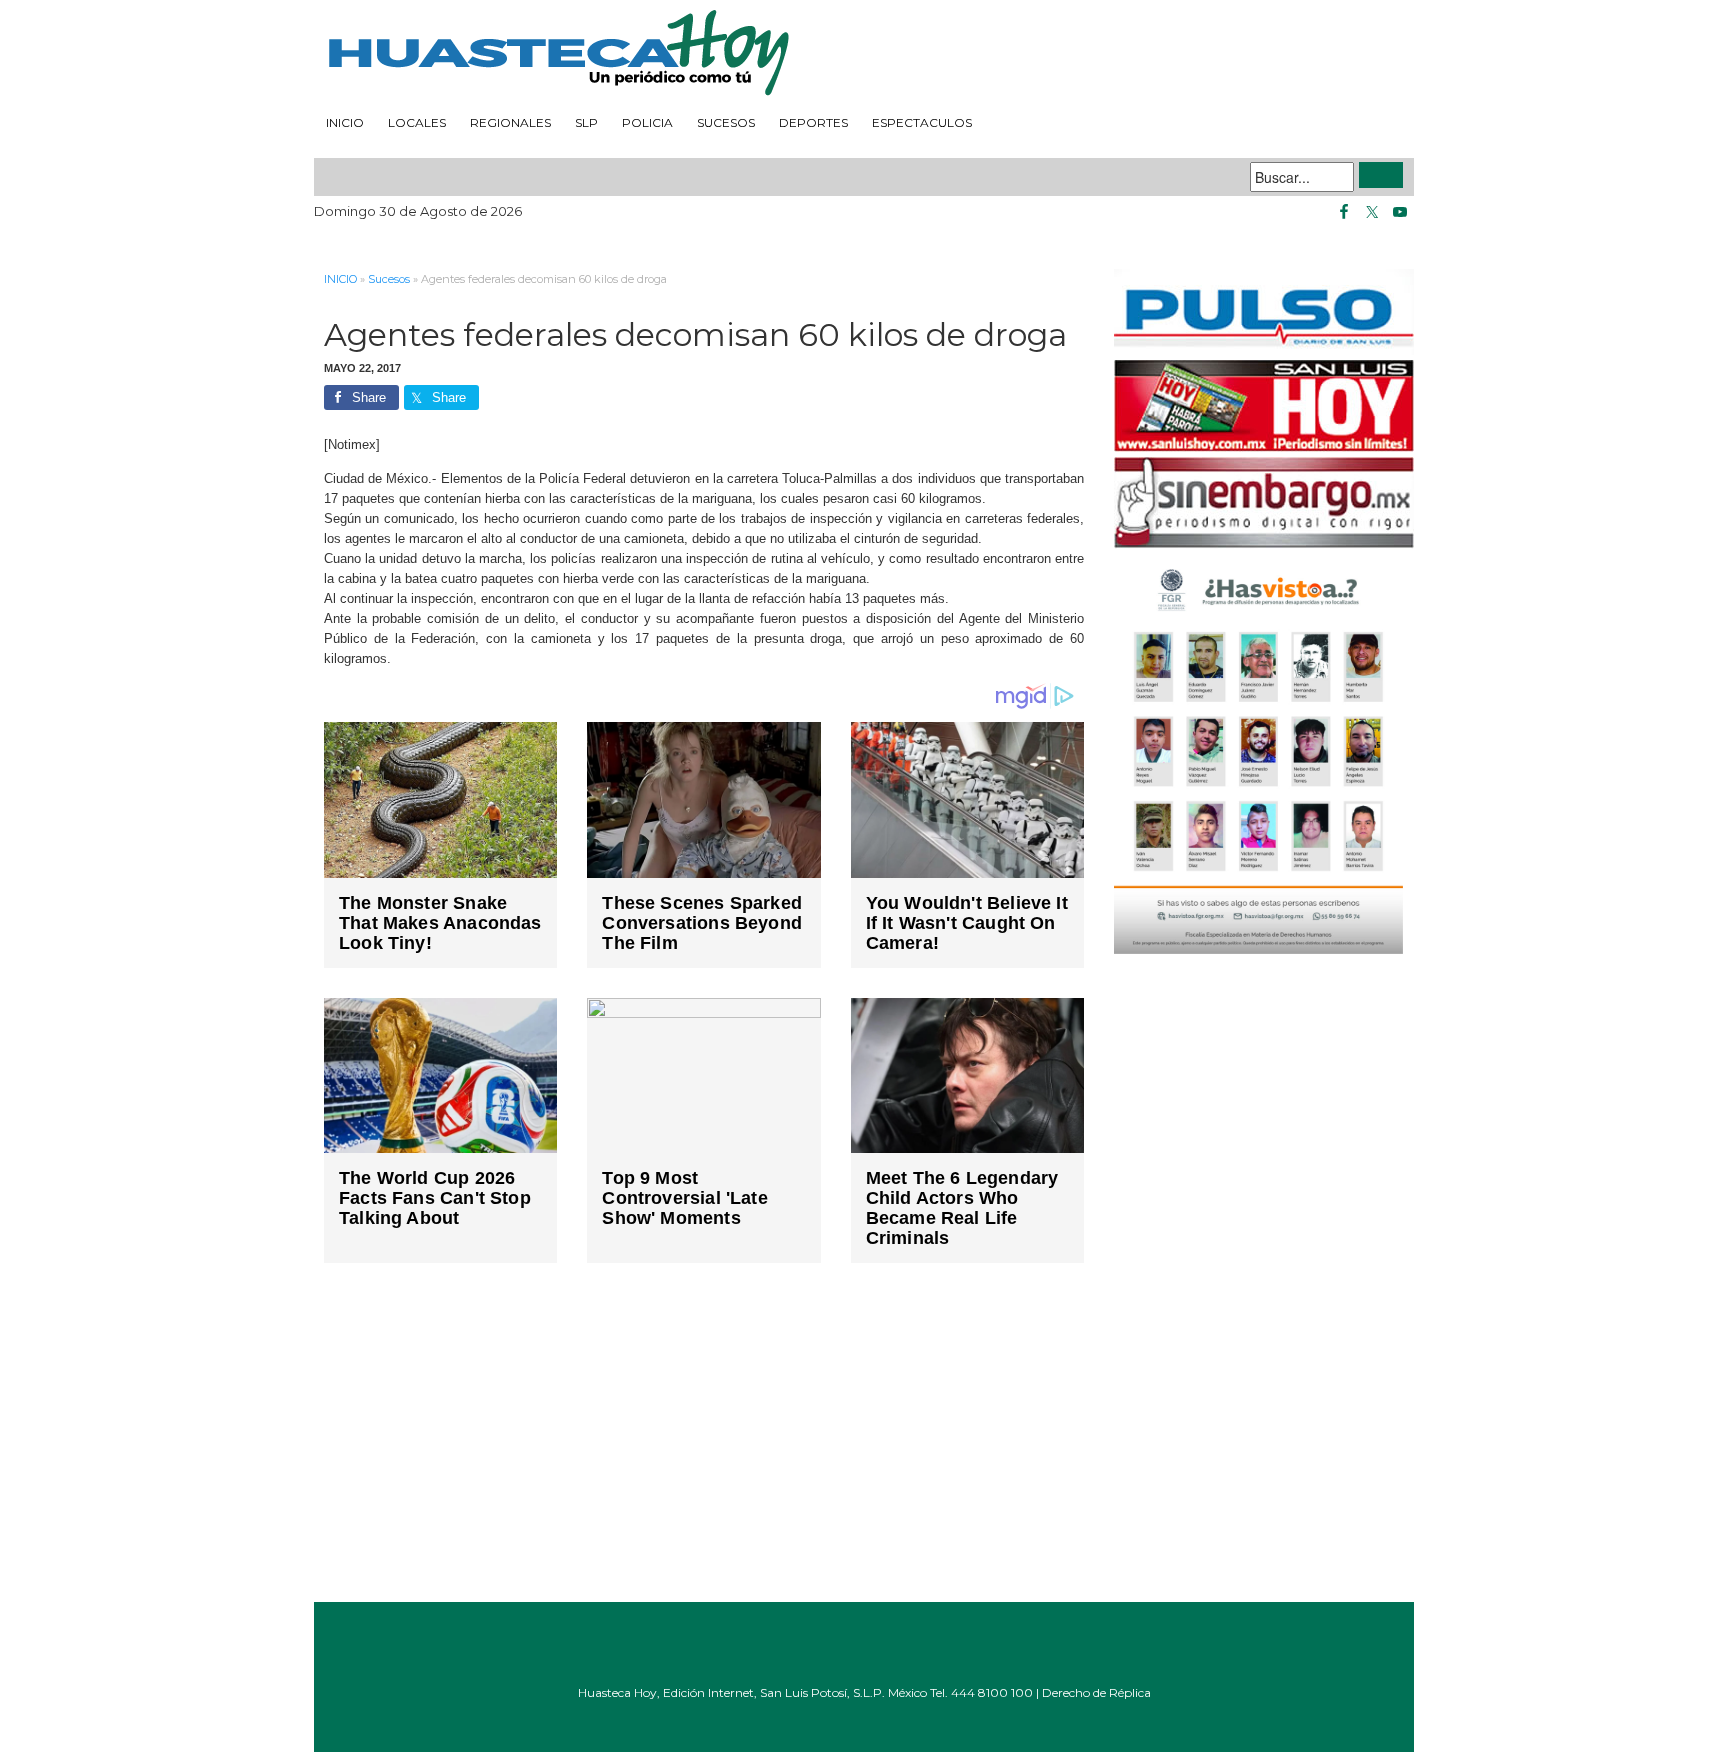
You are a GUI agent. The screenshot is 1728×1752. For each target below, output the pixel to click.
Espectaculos (922, 122)
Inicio (345, 122)
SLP (586, 122)
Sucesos (726, 122)
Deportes (813, 122)
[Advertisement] (704, 1447)
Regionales (510, 122)
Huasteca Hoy (864, 54)
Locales (417, 122)
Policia (647, 122)
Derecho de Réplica (1096, 1692)
